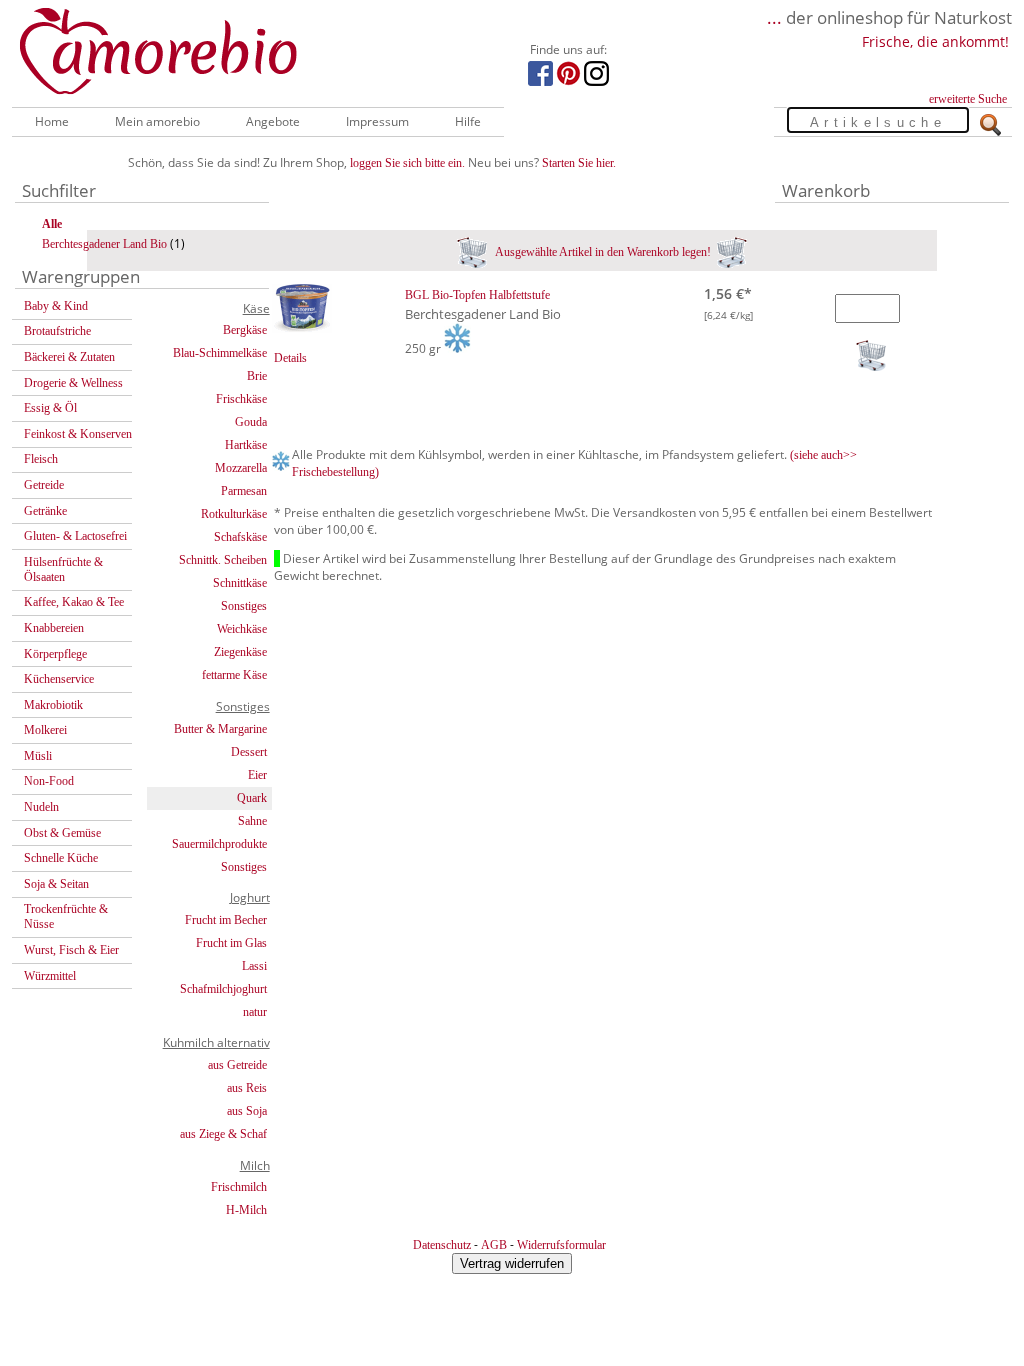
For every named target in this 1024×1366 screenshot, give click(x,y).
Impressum (377, 121)
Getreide (44, 485)
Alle (52, 224)
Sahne (252, 821)
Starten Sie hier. (579, 163)
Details (290, 358)
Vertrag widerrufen (512, 1263)
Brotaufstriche (57, 331)
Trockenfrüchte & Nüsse (66, 916)
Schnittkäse (240, 583)
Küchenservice (59, 679)
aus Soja (247, 1111)
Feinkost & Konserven (78, 434)
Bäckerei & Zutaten (69, 357)
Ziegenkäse (240, 652)
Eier (257, 775)
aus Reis (247, 1088)
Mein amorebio (157, 121)
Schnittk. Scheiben (223, 560)
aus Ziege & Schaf (223, 1134)
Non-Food (49, 781)
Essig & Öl (50, 408)
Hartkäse (246, 445)
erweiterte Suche (968, 99)
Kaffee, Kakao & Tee (74, 602)
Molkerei (45, 730)
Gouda (251, 422)
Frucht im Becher (226, 920)
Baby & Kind (56, 306)
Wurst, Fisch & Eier (71, 950)
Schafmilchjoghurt (223, 989)
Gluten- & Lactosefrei (75, 536)
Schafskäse (240, 537)
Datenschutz (442, 1245)
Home (52, 121)
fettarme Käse (234, 675)
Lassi (254, 966)
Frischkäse (241, 399)
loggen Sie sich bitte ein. (407, 163)
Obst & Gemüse (62, 833)
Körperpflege (55, 654)
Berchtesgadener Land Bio (104, 244)
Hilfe (468, 121)
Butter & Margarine (220, 729)
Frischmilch (239, 1187)
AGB (494, 1245)
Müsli (38, 756)
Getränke (45, 511)
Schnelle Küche (61, 858)
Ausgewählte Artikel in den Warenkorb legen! (602, 252)
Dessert (249, 752)
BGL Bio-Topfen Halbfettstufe (477, 295)
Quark (252, 798)
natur (255, 1012)
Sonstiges (244, 606)
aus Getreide (237, 1065)
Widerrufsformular (561, 1245)
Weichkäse (242, 629)
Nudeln (41, 807)
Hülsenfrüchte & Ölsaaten (63, 569)
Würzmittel (50, 976)
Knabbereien (54, 628)
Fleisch (41, 459)
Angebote (273, 121)
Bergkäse (245, 330)
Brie (257, 376)
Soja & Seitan (56, 884)
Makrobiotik (53, 705)
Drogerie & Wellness (73, 383)
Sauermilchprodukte (219, 844)
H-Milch (246, 1210)
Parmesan (244, 491)
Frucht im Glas (231, 943)
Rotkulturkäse (234, 514)
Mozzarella (241, 468)
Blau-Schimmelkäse (220, 353)
